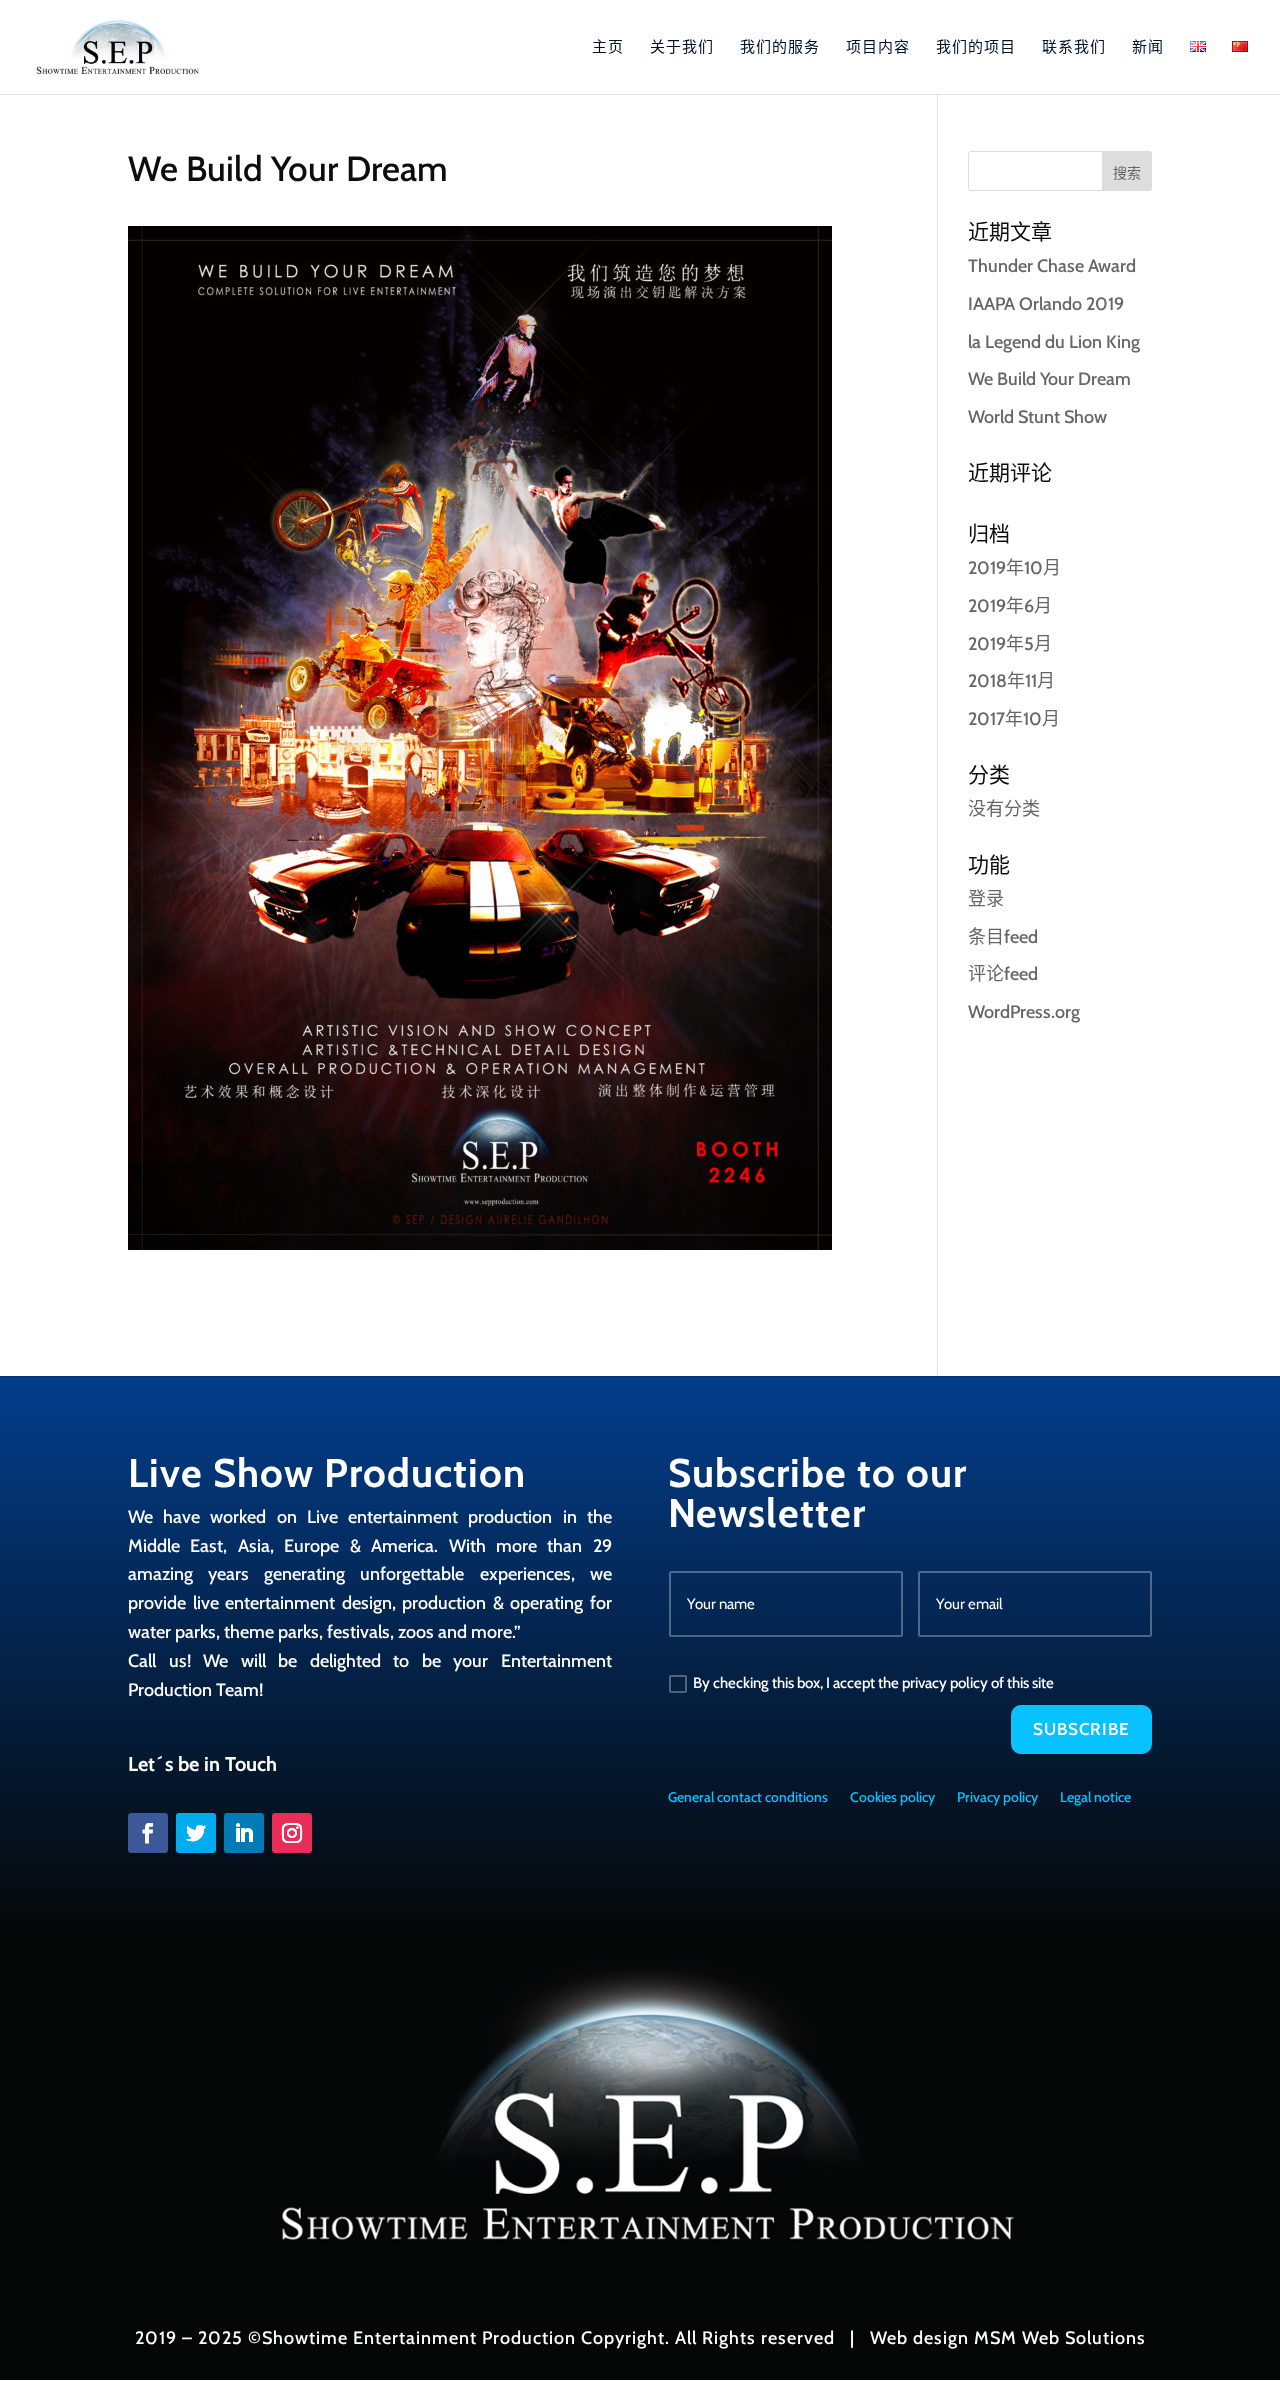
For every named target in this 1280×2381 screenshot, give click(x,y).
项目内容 (878, 48)
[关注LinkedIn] (244, 1833)
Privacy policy (997, 1798)
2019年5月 (1010, 644)
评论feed (1003, 974)
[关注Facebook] (148, 1833)
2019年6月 (1010, 606)
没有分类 (1004, 809)
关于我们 (682, 48)
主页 (608, 48)
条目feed (1003, 937)
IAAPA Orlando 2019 (1046, 304)
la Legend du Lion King (1054, 342)
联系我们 (1074, 48)
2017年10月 (1014, 719)
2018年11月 (1011, 681)
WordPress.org (1024, 1012)
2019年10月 (1014, 568)
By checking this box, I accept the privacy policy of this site (873, 1683)
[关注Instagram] (292, 1833)
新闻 (1148, 48)
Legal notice (1095, 1798)
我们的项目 (976, 48)
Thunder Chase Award (1052, 266)
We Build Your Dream (1049, 379)
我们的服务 (780, 48)
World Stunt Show (1037, 417)
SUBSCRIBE (1081, 1729)
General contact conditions (748, 1798)
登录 (986, 899)
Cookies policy (892, 1798)
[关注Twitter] (196, 1833)
